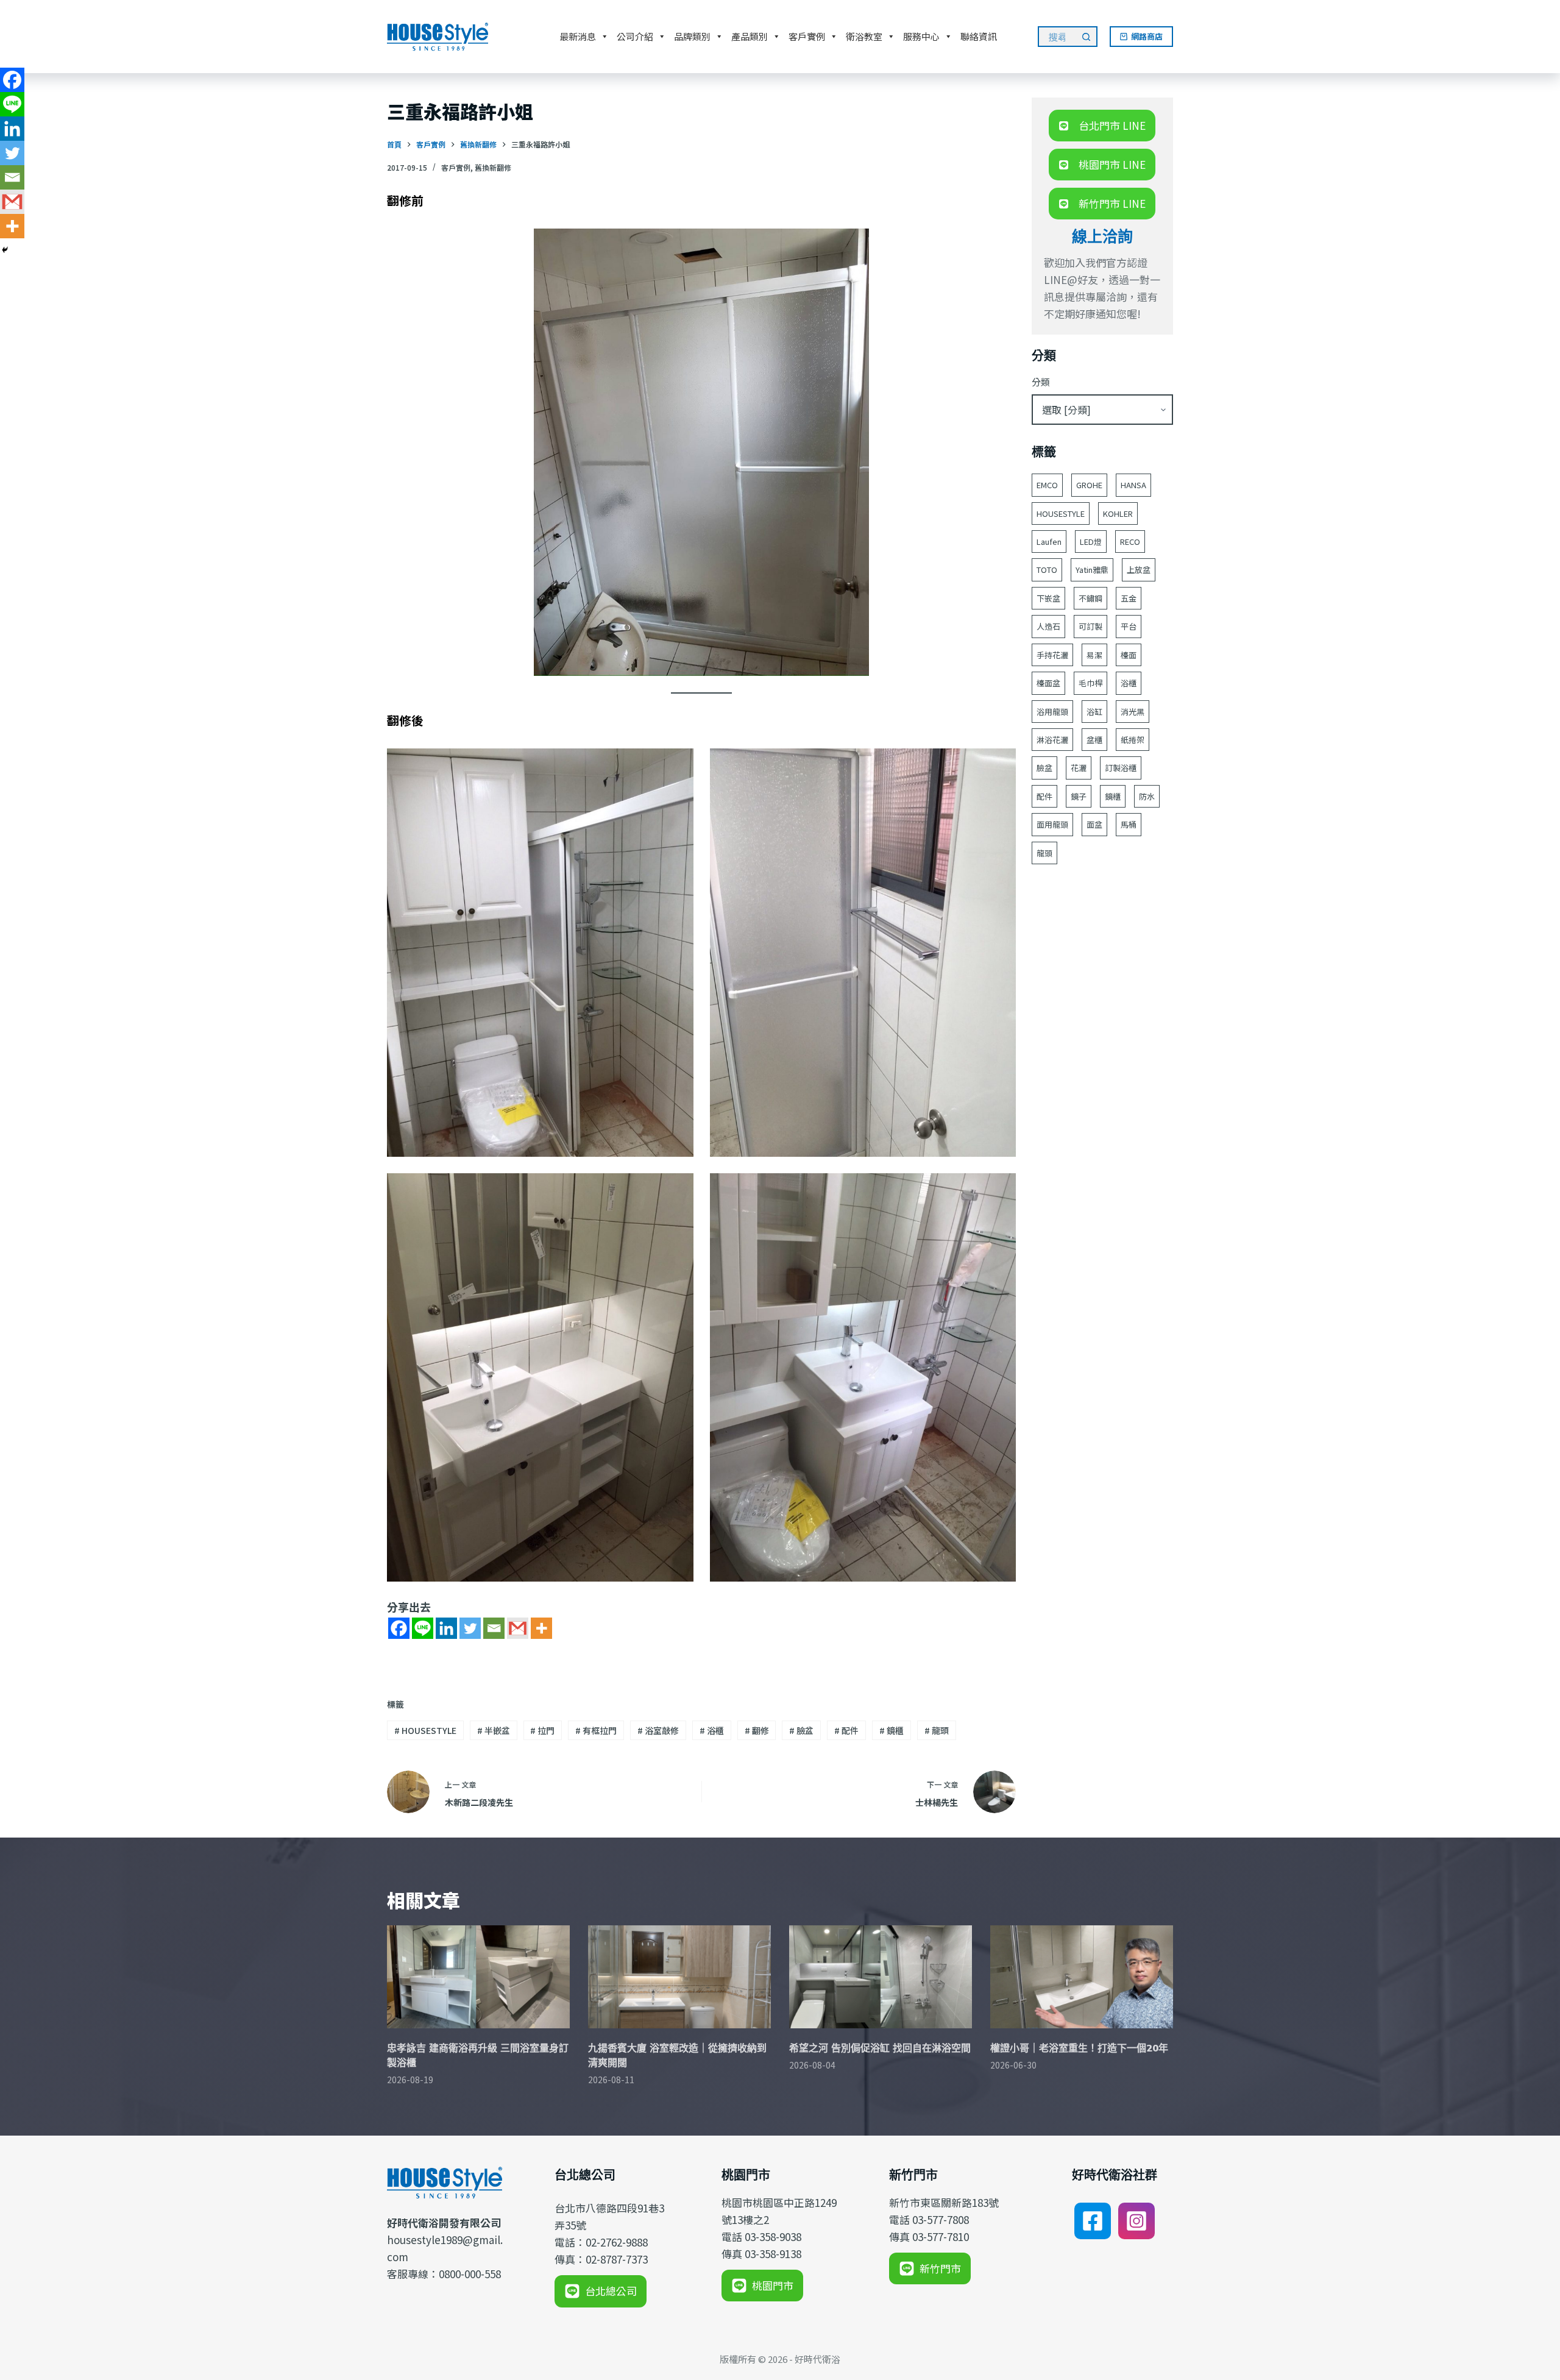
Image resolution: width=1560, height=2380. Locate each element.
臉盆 (801, 1730)
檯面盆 (1048, 683)
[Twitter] (470, 1628)
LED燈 (1091, 542)
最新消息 (578, 36)
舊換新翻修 (493, 167)
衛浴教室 (864, 36)
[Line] (423, 1628)
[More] (541, 1628)
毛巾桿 (1090, 683)
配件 (846, 1730)
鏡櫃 (892, 1730)
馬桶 (1129, 824)
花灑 (1079, 768)
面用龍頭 (1052, 824)
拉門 (542, 1730)
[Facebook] (399, 1628)
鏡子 (1079, 796)
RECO (1130, 542)
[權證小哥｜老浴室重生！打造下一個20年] (1082, 1977)
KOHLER (1118, 513)
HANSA (1133, 485)
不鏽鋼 (1090, 598)
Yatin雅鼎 (1092, 570)
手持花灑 (1052, 655)
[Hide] (5, 250)
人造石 (1048, 626)
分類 (1041, 382)
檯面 (1129, 655)
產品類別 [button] (750, 36)
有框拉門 (596, 1730)
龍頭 (937, 1730)
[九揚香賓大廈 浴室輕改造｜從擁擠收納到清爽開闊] (679, 1977)
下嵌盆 (1048, 598)
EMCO (1047, 485)
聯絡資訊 (979, 36)
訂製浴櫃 (1121, 768)
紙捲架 (1133, 740)
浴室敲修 (658, 1730)
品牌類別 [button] (692, 36)
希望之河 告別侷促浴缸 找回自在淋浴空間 (880, 2048)
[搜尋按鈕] (1087, 37)
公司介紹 (635, 36)
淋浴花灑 (1052, 740)
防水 (1147, 796)
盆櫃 (1094, 740)
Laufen (1049, 542)
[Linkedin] (446, 1628)
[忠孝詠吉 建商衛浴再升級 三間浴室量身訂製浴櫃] (478, 1977)
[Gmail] (518, 1628)
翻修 (757, 1730)
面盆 (1094, 824)
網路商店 (1147, 36)
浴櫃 (712, 1730)
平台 (1129, 626)
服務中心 (921, 36)
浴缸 (1094, 712)
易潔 (1094, 655)
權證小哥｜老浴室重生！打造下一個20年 (1079, 2048)
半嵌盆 (494, 1730)
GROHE (1089, 485)
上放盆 (1139, 570)
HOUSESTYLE (425, 1730)
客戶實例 (807, 36)
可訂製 (1090, 626)
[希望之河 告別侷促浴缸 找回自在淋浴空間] (881, 1977)
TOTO (1047, 570)
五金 (1129, 598)
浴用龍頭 (1052, 712)
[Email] (494, 1628)
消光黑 (1133, 712)
